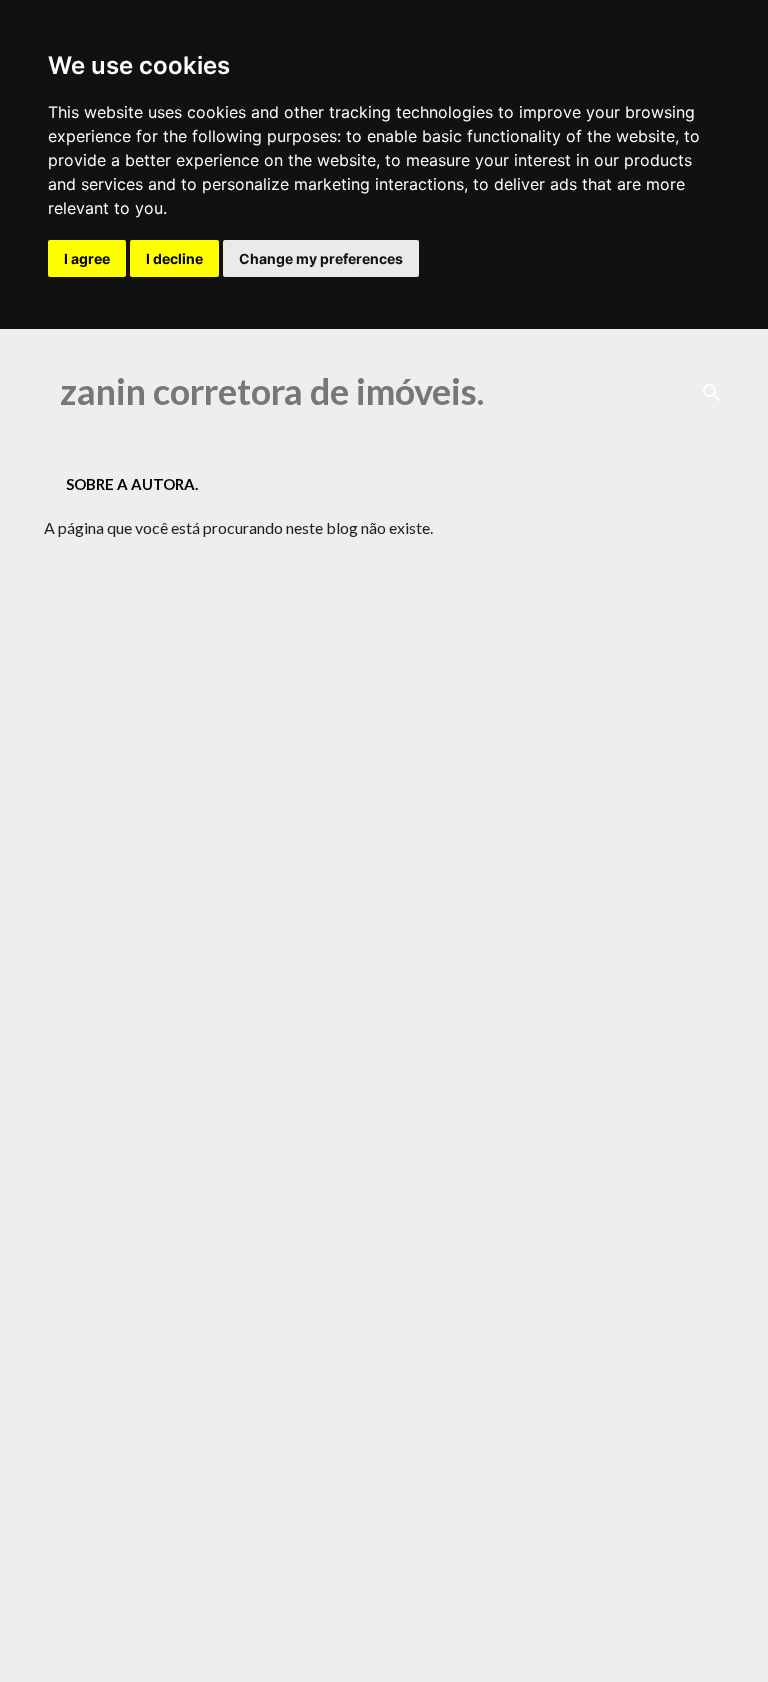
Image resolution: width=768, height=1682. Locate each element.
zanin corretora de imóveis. (272, 391)
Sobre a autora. (132, 484)
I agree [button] (87, 258)
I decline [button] (174, 258)
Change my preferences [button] (321, 258)
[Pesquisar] (712, 393)
